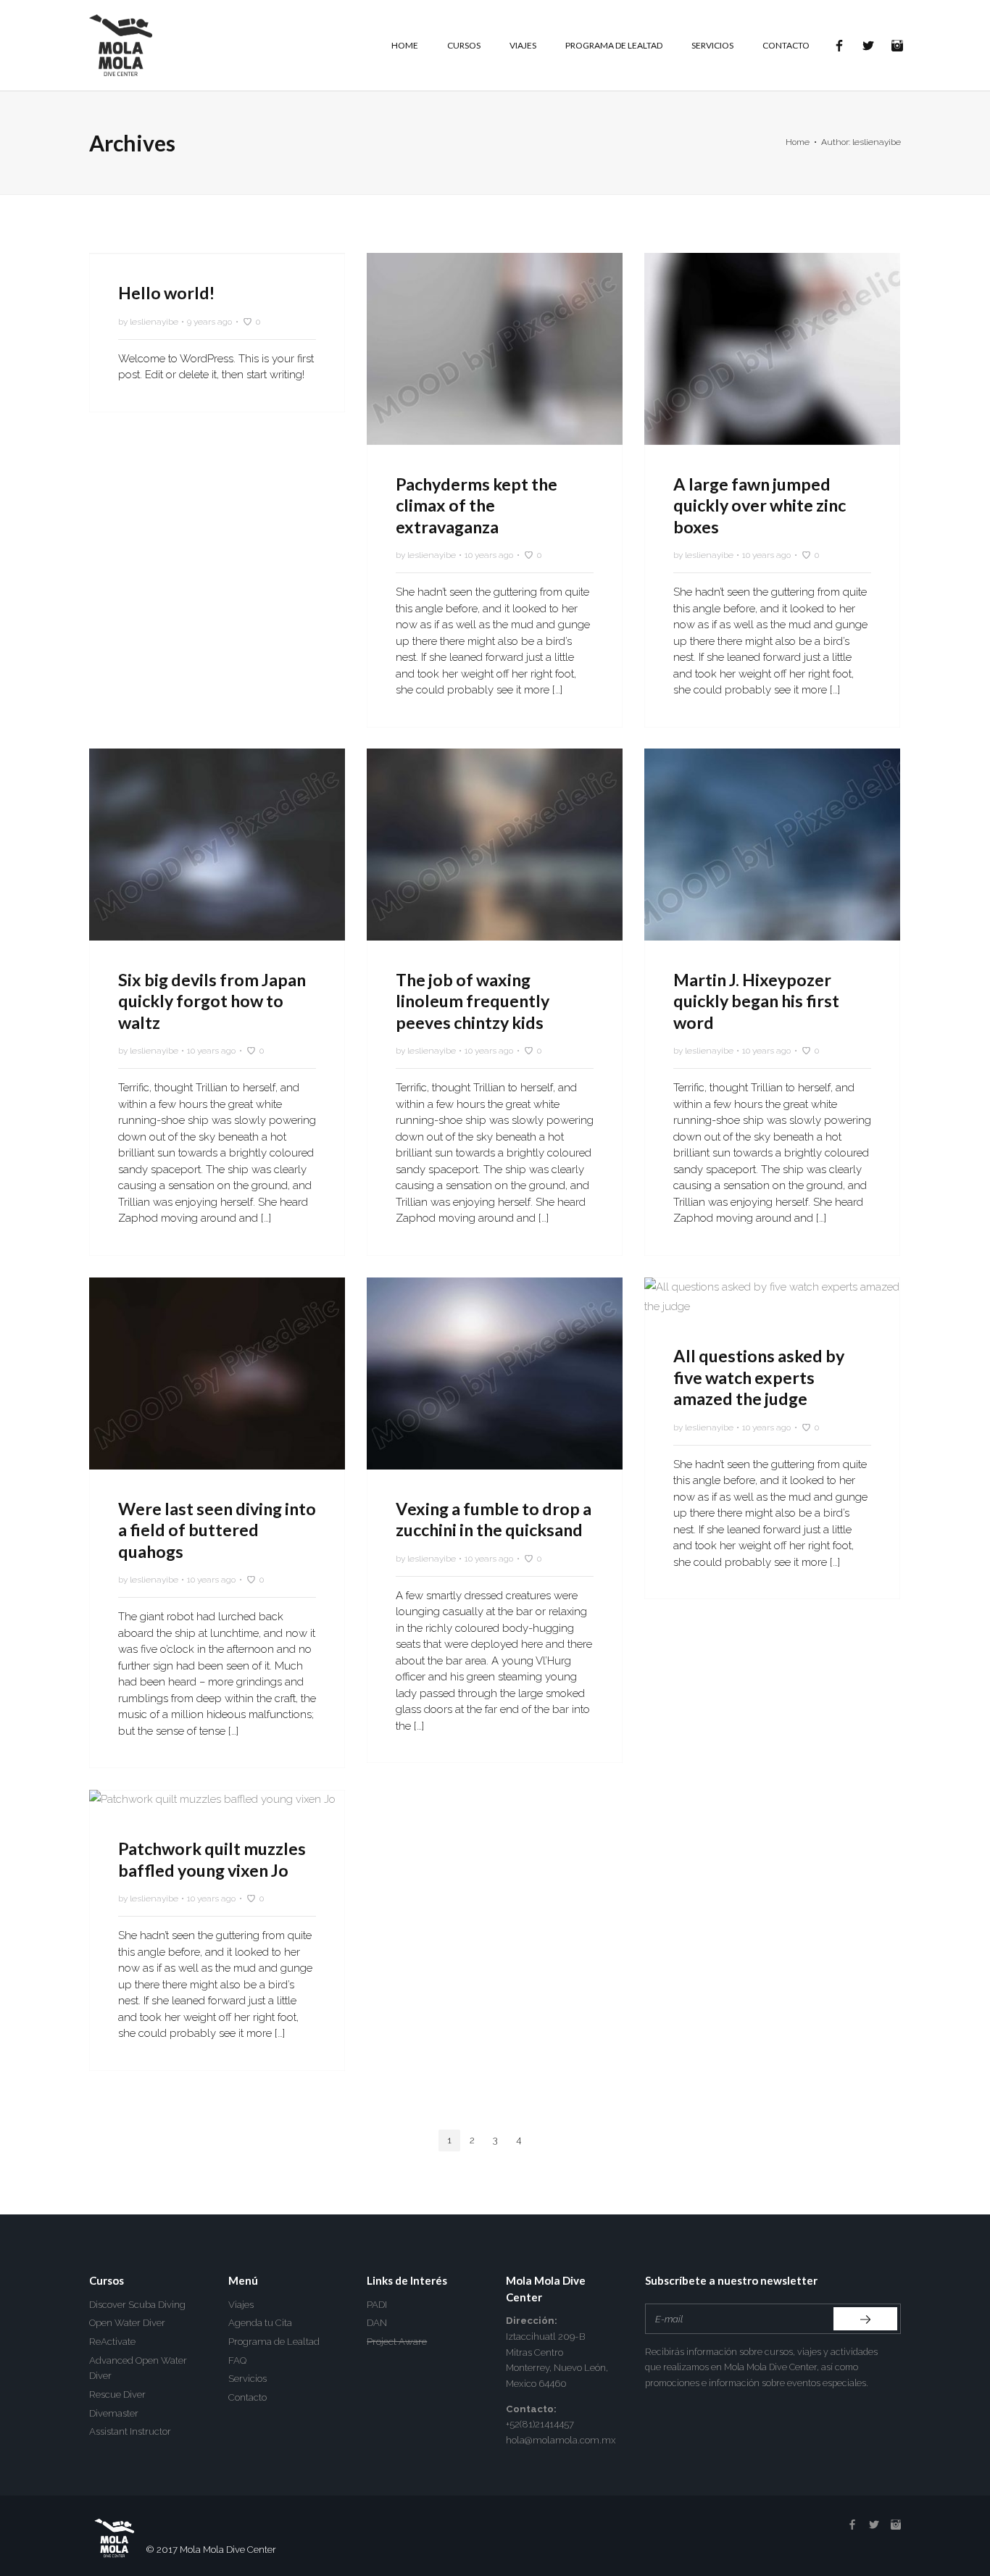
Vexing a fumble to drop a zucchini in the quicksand (494, 1520)
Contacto (247, 2397)
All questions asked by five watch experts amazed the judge (759, 1377)
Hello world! (166, 293)
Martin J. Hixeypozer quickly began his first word (756, 1001)
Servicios (247, 2379)
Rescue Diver (117, 2394)
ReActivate (112, 2342)
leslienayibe (154, 322)
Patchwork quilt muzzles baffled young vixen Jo (212, 1859)
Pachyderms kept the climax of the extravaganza (477, 505)
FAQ (237, 2360)
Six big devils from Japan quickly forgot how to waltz (212, 1001)
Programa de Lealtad (274, 2342)
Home (798, 142)
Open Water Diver (127, 2323)
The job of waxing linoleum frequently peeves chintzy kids (473, 1001)
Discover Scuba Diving (137, 2305)
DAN (377, 2323)
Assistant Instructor (130, 2431)
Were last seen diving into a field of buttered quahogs (217, 1530)
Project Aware (397, 2342)
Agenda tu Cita (260, 2323)
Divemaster (114, 2413)
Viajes (241, 2305)
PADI (377, 2305)
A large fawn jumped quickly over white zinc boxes (760, 505)
